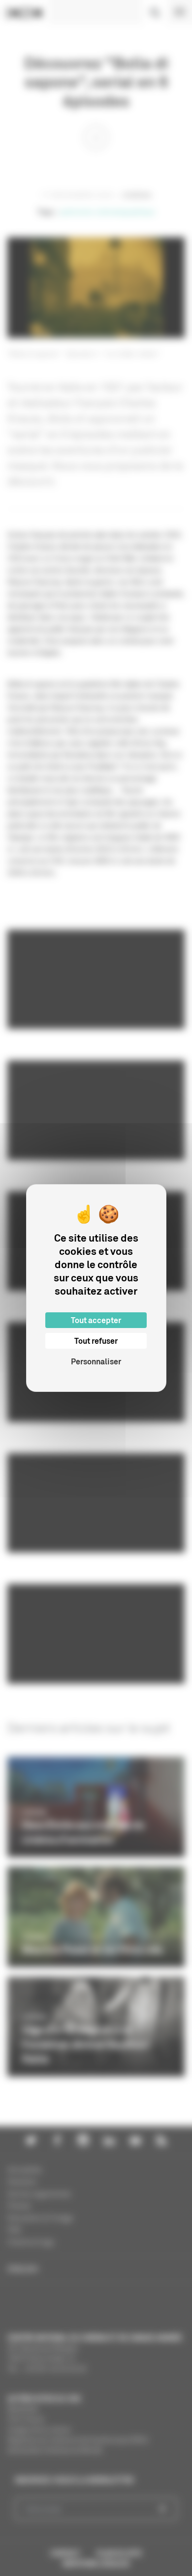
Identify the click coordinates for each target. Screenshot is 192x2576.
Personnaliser (96, 1361)
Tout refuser (96, 1341)
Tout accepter (96, 1320)
